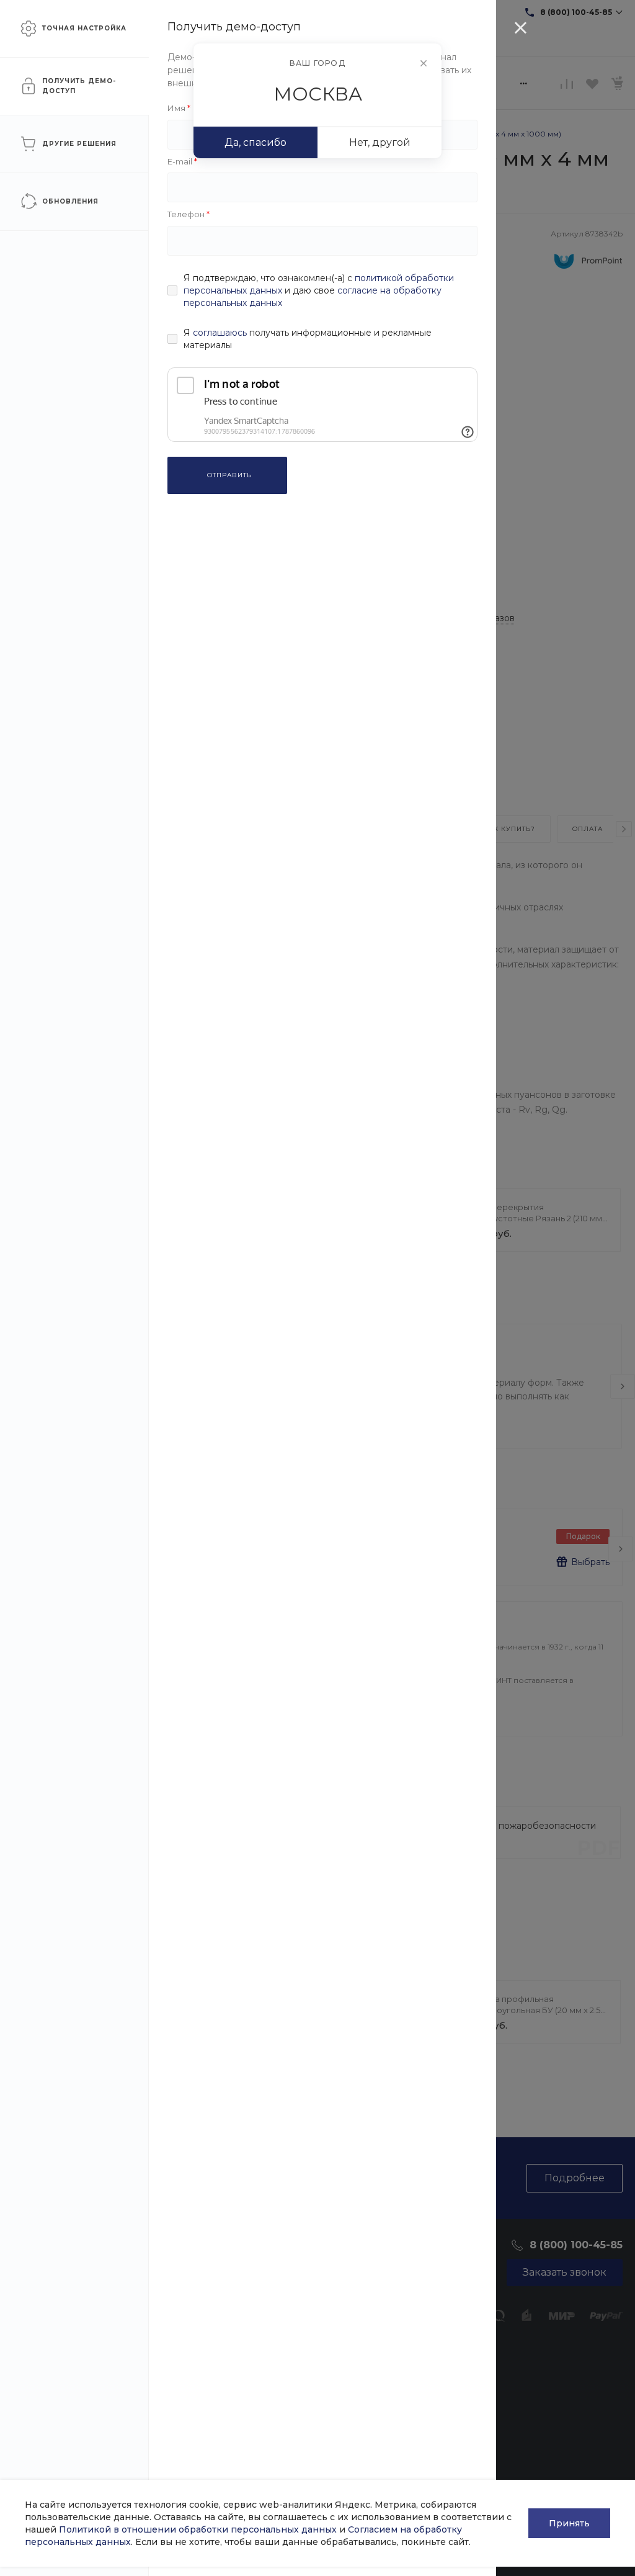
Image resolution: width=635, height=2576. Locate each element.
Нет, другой (380, 142)
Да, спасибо (255, 142)
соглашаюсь (220, 333)
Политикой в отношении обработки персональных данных (198, 2529)
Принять (569, 2523)
